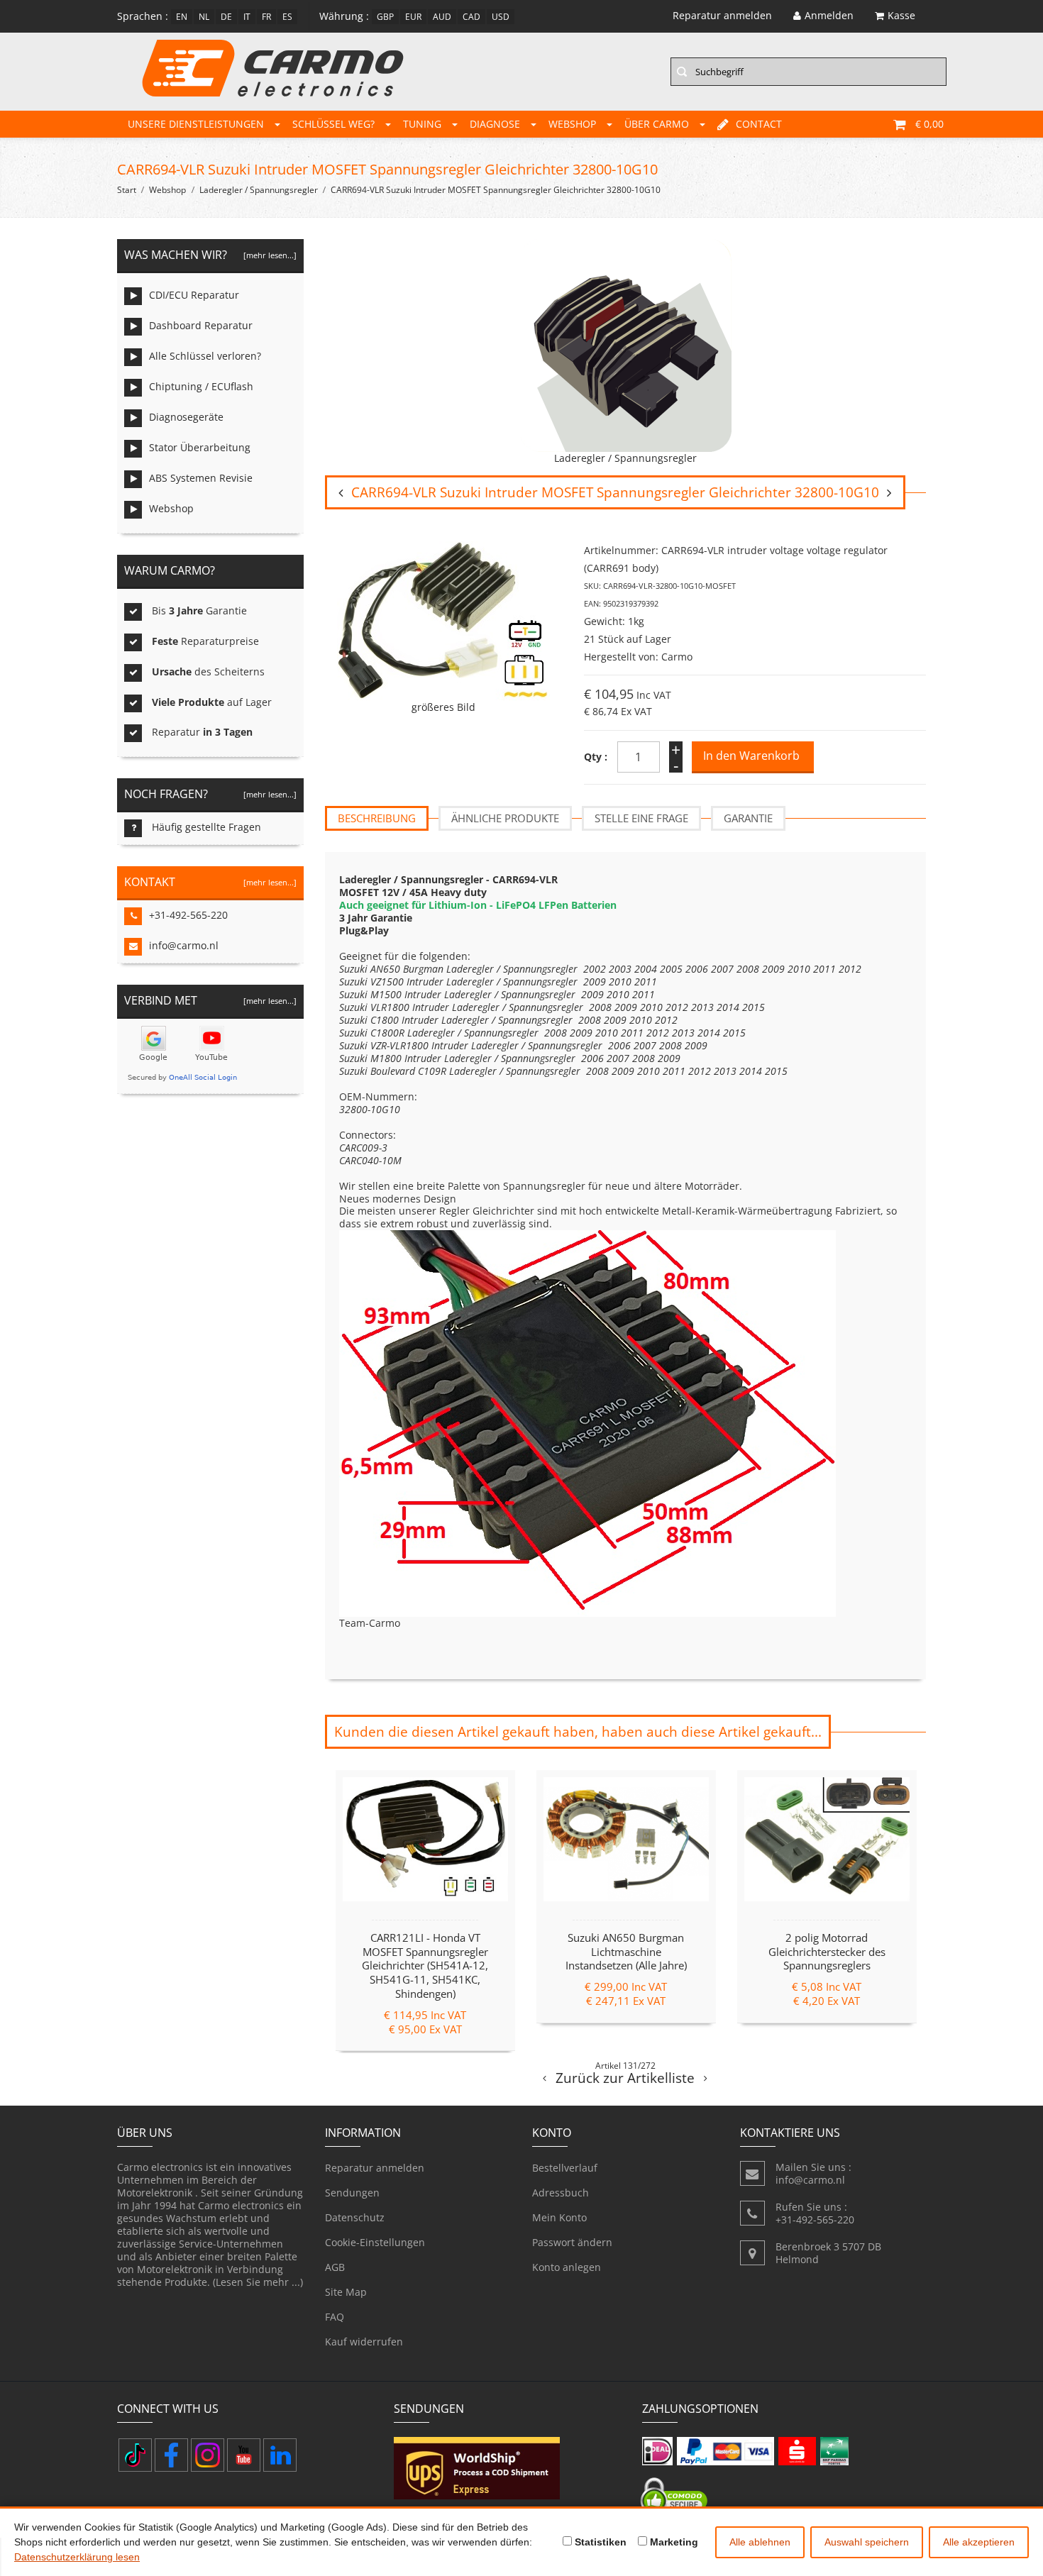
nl (204, 17)
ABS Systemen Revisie (201, 478)
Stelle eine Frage (641, 818)
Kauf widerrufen (364, 2342)
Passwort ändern (572, 2242)
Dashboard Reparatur (201, 325)
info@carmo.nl (184, 945)
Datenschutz (355, 2217)
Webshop (572, 124)
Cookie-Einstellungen (375, 2242)
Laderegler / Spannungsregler (259, 190)
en (182, 17)
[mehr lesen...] (270, 255)
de (226, 17)
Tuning (422, 124)
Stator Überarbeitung (200, 447)
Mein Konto (559, 2217)
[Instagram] (208, 2455)
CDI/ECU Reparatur (194, 295)
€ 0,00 (929, 124)
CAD (471, 17)
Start (127, 190)
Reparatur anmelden (375, 2168)
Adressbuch (561, 2193)
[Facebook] (171, 2455)
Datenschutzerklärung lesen (77, 2557)
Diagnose (495, 124)
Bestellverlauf (565, 2168)
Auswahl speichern (867, 2542)
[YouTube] (244, 2455)
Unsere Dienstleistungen (196, 124)
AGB (335, 2267)
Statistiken (599, 2542)
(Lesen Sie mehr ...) (258, 2282)
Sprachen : (143, 16)
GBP (385, 17)
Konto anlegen (567, 2267)
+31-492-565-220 (188, 915)
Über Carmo (657, 124)
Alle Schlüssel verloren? (205, 356)
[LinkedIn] (280, 2455)
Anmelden (829, 15)
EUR (413, 17)
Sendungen (352, 2193)
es (287, 17)
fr (266, 17)
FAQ (335, 2317)
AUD (442, 17)
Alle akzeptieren (979, 2542)
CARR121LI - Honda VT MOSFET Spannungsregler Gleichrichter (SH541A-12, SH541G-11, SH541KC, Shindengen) (425, 1966)
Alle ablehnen (760, 2542)
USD (501, 17)
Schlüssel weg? (333, 124)
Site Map (346, 2292)
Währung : (344, 16)
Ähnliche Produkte (505, 818)
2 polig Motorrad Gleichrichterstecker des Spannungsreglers (827, 1952)
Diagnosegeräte (186, 417)
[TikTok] (135, 2455)
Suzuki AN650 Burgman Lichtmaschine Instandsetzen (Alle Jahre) (626, 1952)
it (247, 17)
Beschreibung (377, 818)
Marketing (673, 2542)
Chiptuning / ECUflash (201, 386)
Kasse (901, 15)
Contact (759, 124)
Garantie (748, 818)
